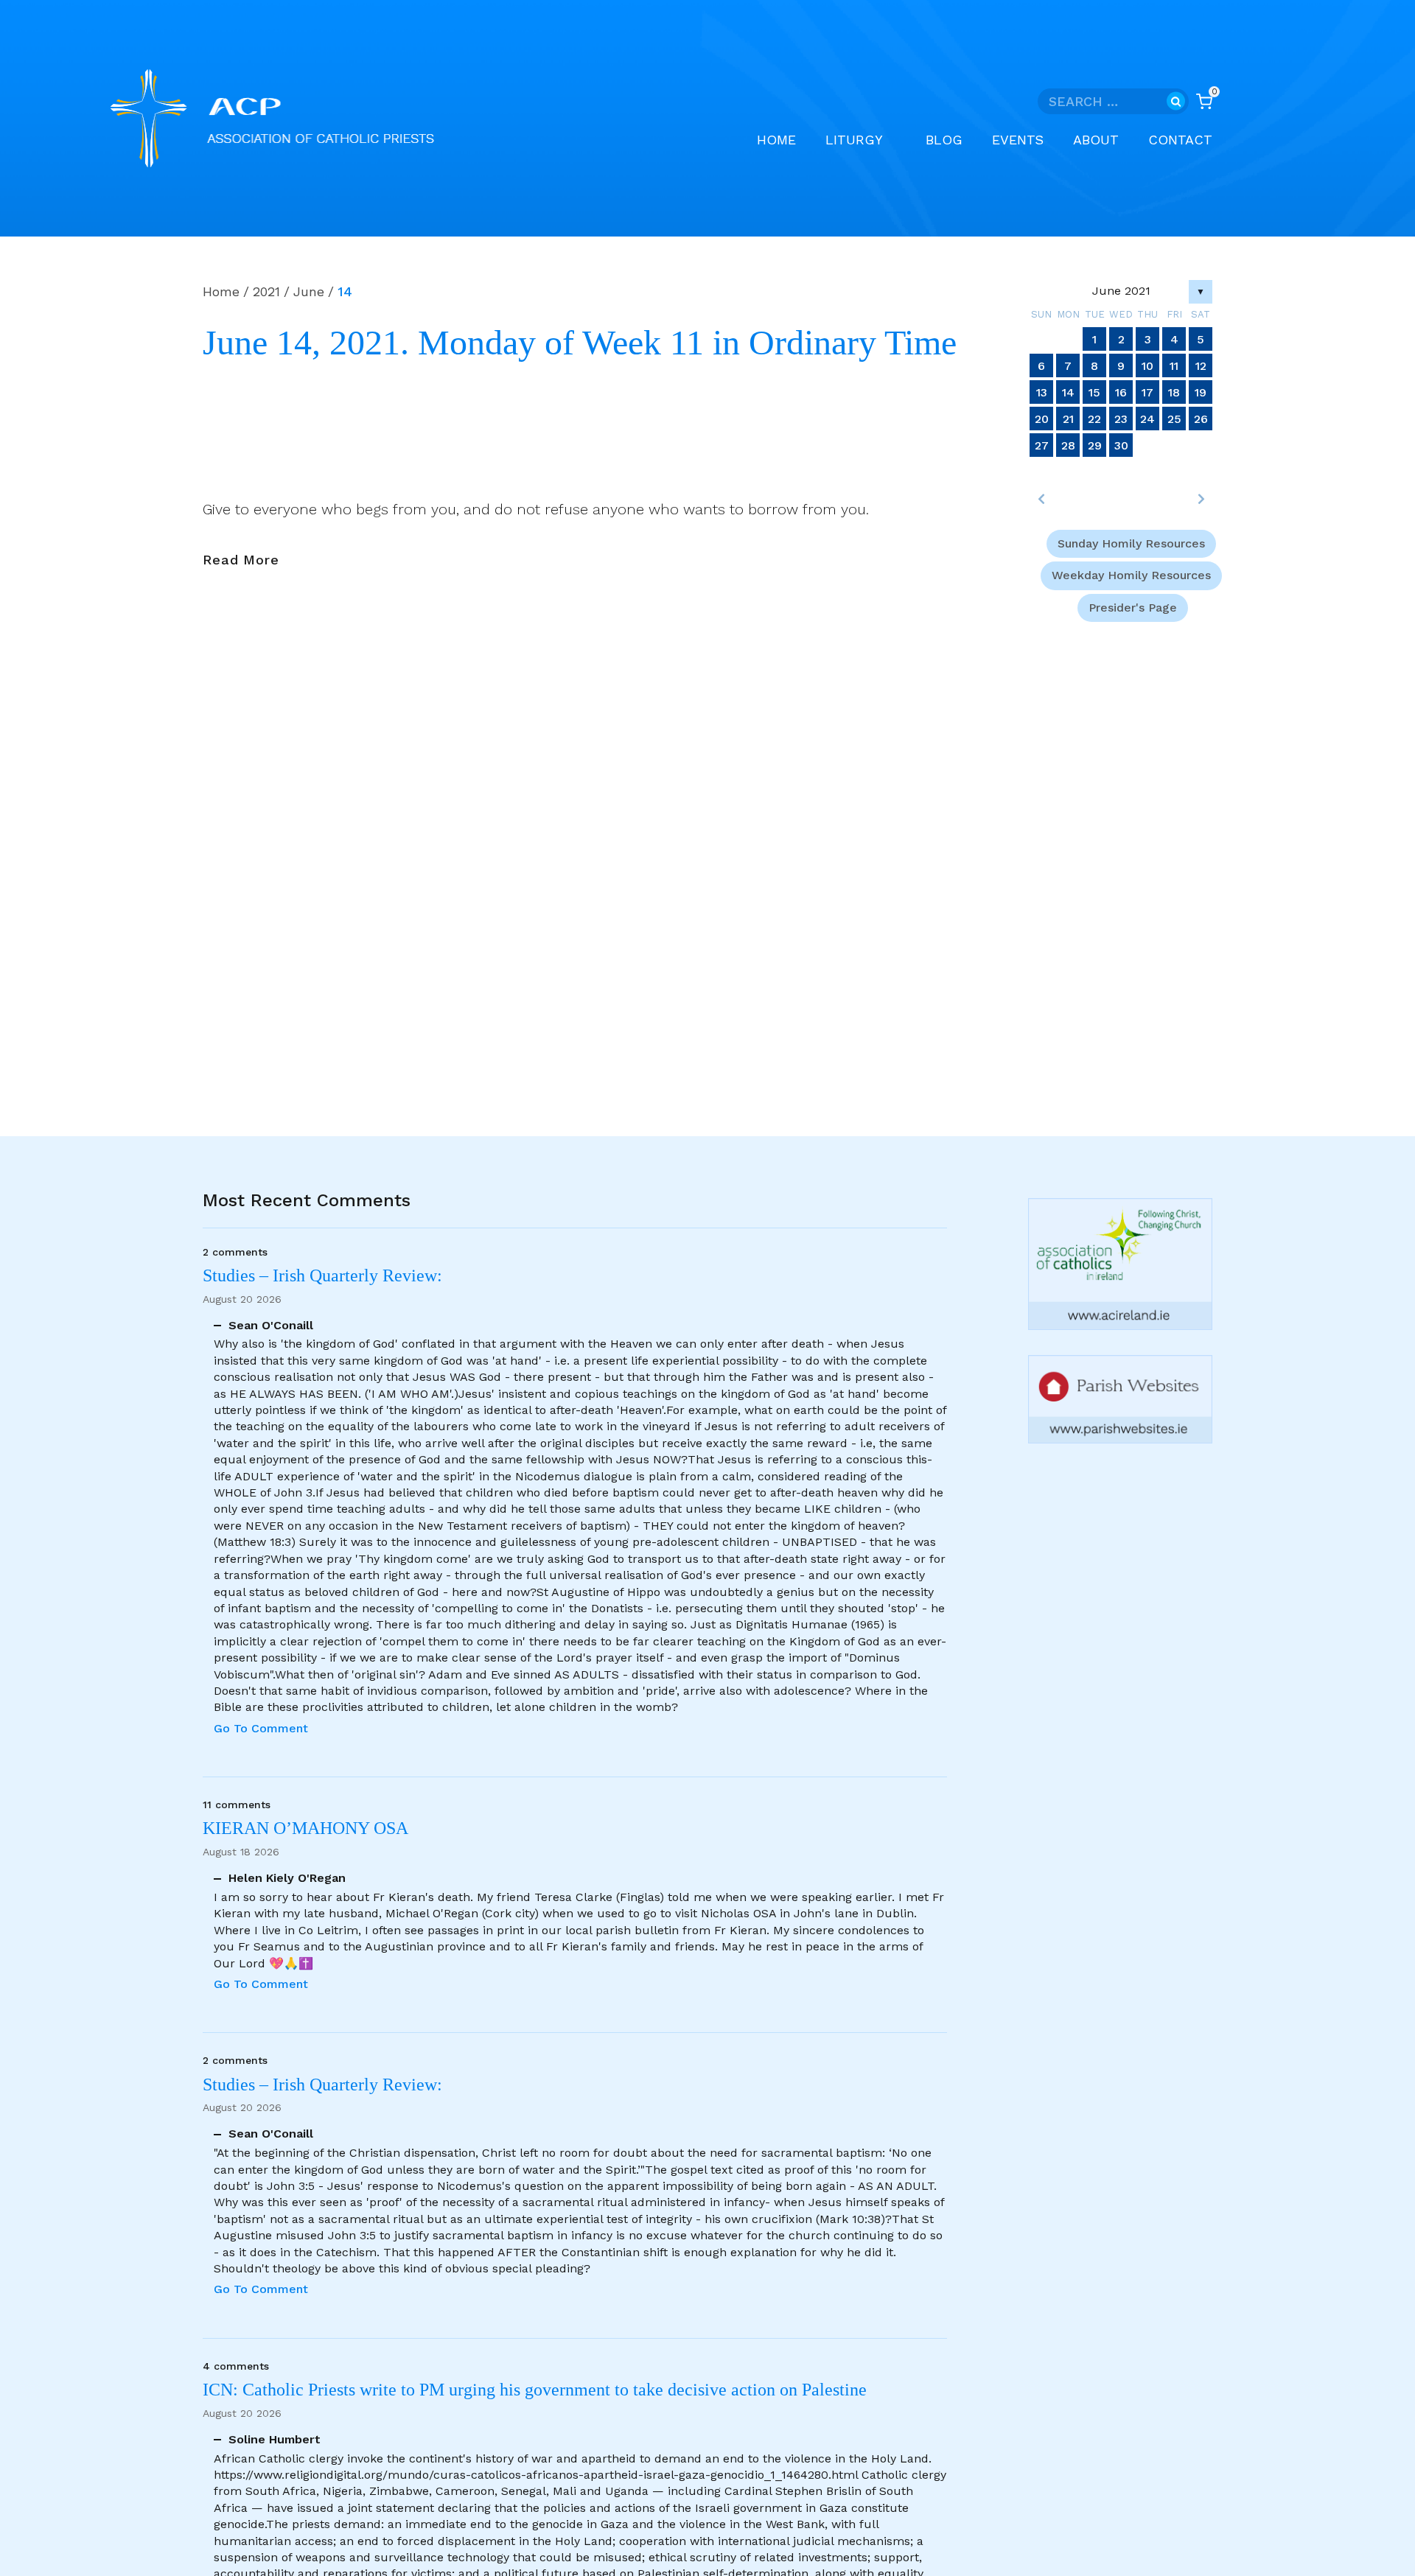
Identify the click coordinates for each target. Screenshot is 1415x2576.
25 (1174, 419)
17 (1147, 392)
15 (1094, 392)
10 (1147, 366)
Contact (1180, 140)
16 (1121, 392)
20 (1042, 419)
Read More (241, 561)
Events (1018, 140)
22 (1094, 419)
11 (1174, 366)
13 (1042, 392)
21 (1068, 419)
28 (1068, 445)
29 (1095, 445)
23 (1121, 419)
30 (1121, 445)
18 (1174, 392)
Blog (944, 140)
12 (1201, 366)
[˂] (1041, 499)
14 (1068, 392)
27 (1042, 445)
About (1096, 140)
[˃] (1201, 499)
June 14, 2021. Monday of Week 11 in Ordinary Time (580, 343)
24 (1147, 419)
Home (776, 140)
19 (1201, 392)
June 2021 (1121, 291)
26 (1201, 419)
